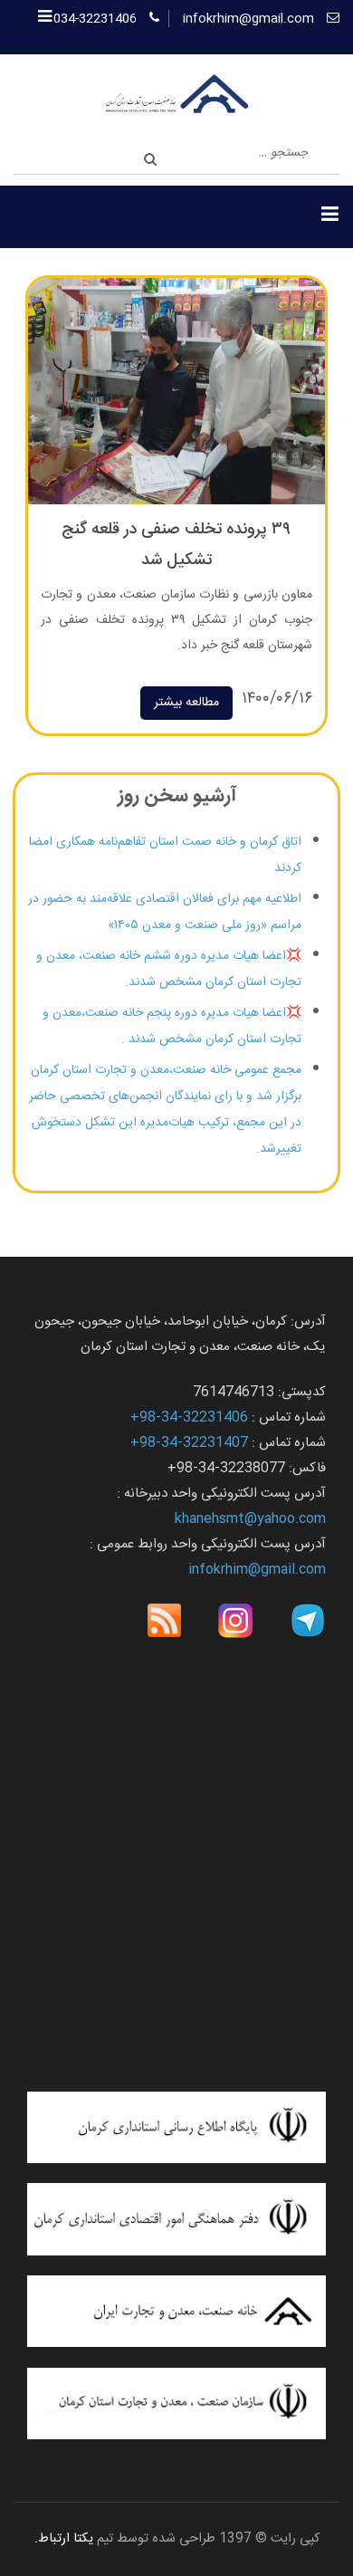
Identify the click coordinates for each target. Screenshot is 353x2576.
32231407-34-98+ (189, 1443)
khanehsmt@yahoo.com (250, 1519)
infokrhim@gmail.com (248, 19)
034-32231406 (95, 19)
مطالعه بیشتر (186, 703)
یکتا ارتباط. (64, 2539)
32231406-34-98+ (189, 1417)
